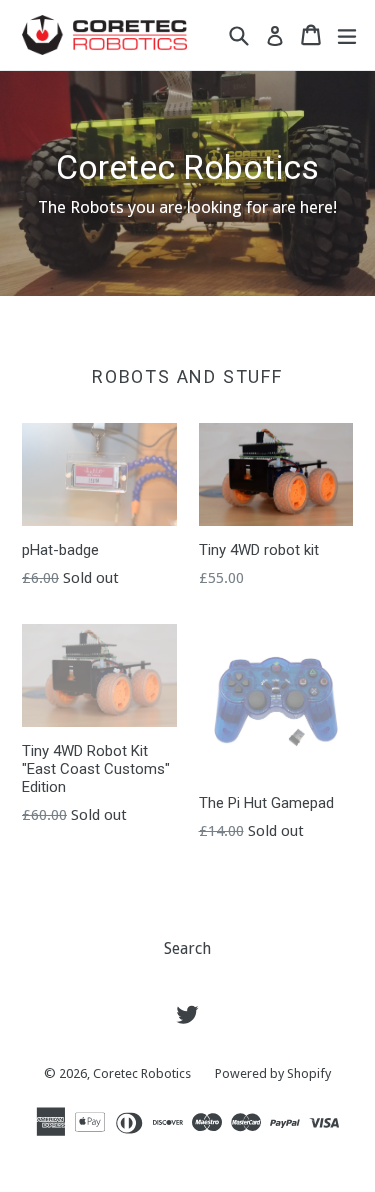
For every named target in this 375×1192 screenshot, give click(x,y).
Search (187, 948)
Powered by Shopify (273, 1073)
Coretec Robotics (142, 1073)
